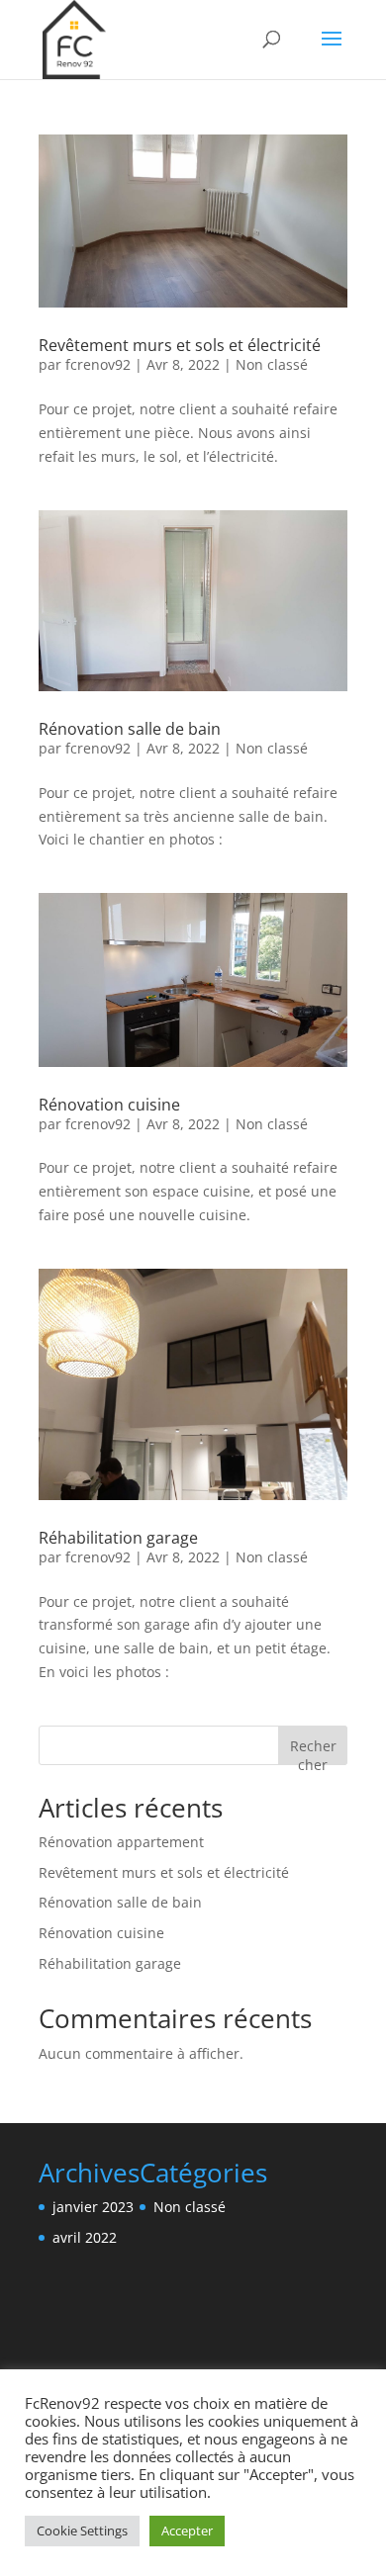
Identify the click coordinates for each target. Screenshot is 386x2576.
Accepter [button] (187, 2531)
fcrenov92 (98, 364)
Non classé (272, 364)
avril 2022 (85, 2237)
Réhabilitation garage (118, 1538)
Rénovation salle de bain (130, 729)
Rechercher (313, 1751)
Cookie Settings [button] (82, 2531)
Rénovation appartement (121, 1842)
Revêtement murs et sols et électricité (180, 345)
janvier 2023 (93, 2207)
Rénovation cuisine (109, 1105)
